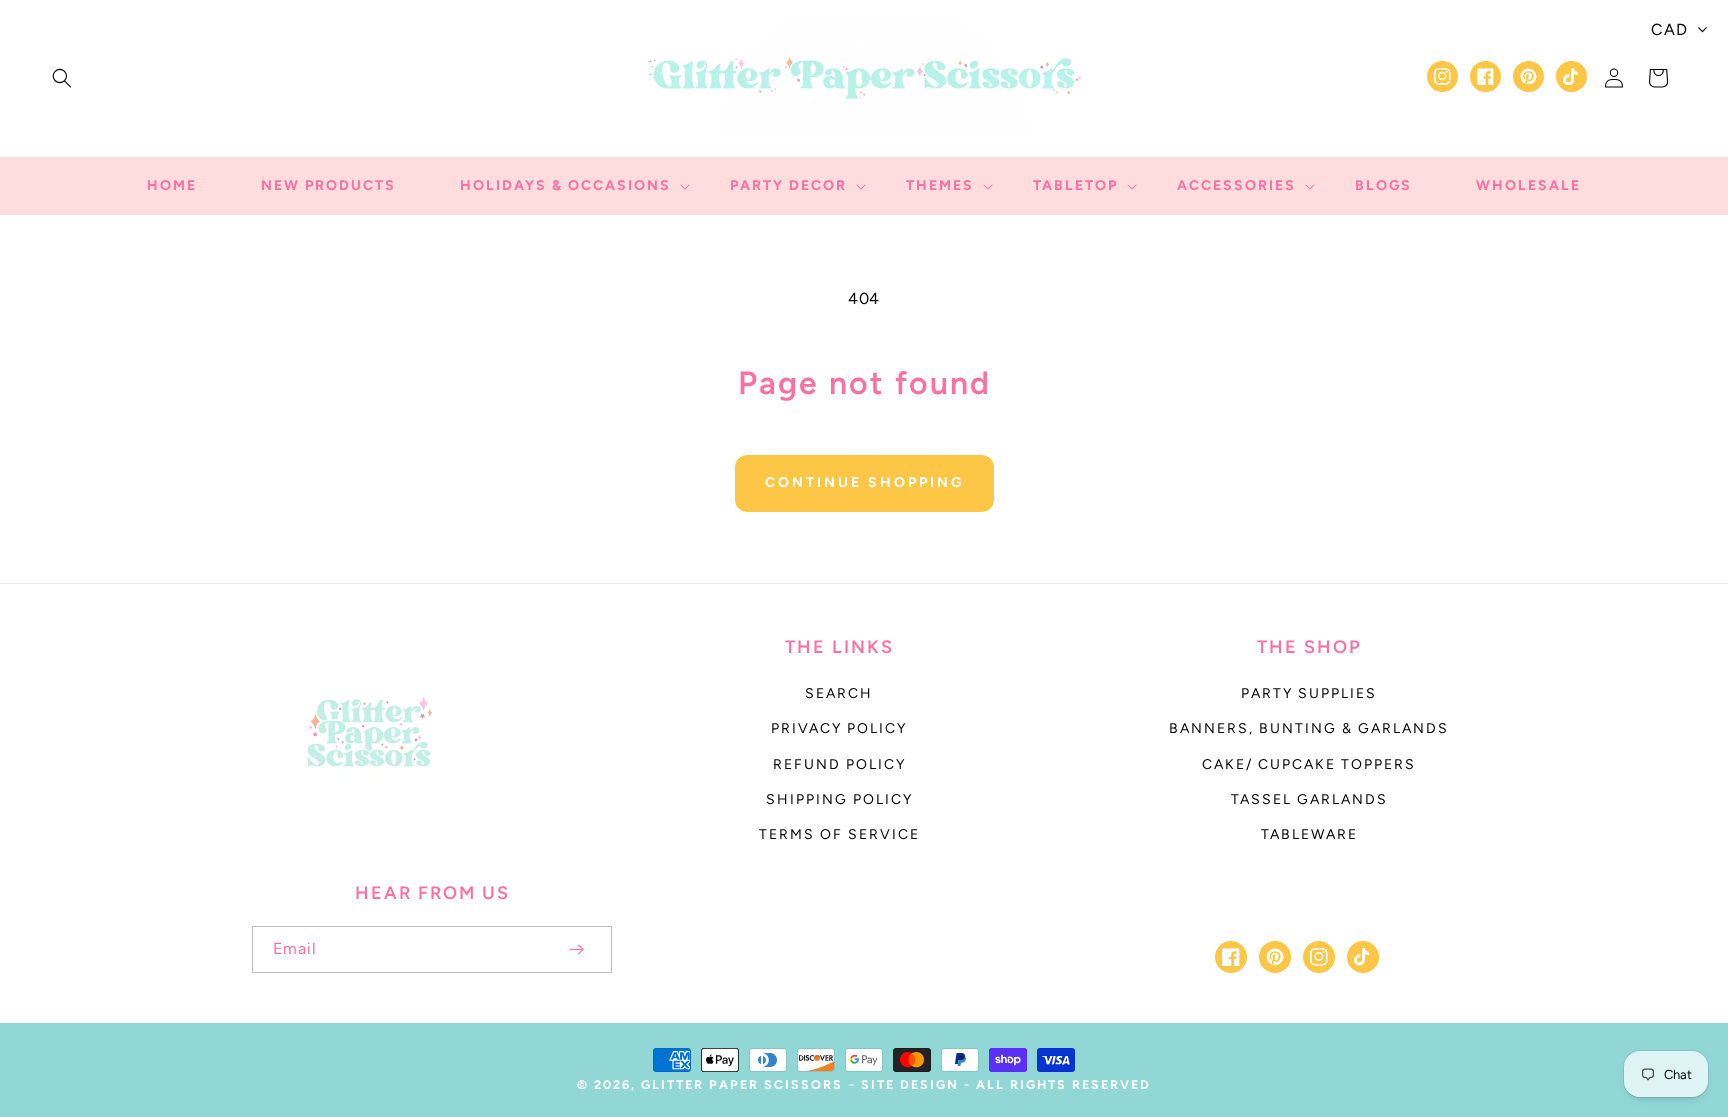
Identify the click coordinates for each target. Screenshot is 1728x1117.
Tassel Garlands (1309, 799)
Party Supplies (1309, 693)
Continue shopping (864, 482)
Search (839, 693)
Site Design (910, 1084)
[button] (62, 78)
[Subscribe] (576, 949)
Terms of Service (839, 834)
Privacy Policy (839, 728)
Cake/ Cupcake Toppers (1309, 764)
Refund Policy (839, 764)
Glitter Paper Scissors (742, 1084)
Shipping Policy (839, 799)
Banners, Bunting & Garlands (1309, 728)
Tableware (1309, 834)
